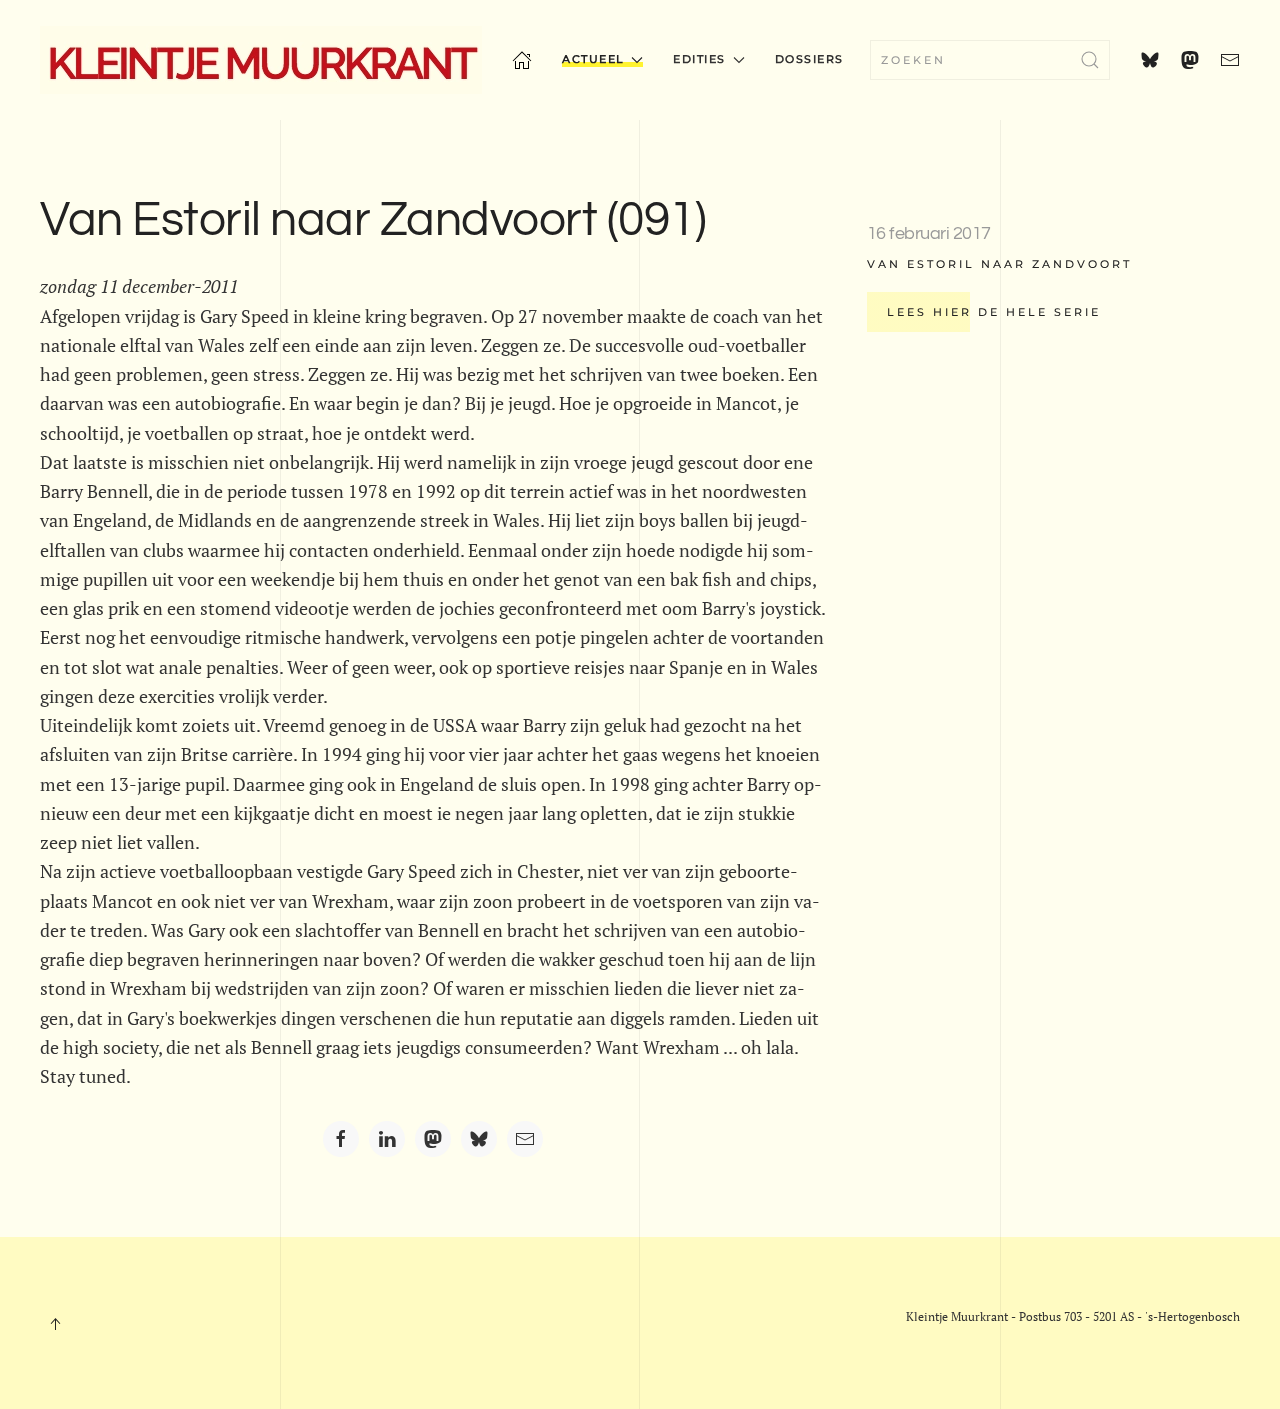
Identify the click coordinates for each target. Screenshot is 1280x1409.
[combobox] (990, 60)
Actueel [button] (593, 59)
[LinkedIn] (387, 1139)
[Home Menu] (522, 60)
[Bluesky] (479, 1139)
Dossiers (809, 59)
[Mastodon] (433, 1139)
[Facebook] (341, 1139)
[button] (55, 1324)
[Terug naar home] (261, 60)
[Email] (525, 1139)
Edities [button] (699, 59)
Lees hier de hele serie (994, 312)
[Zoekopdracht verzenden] (1090, 60)
